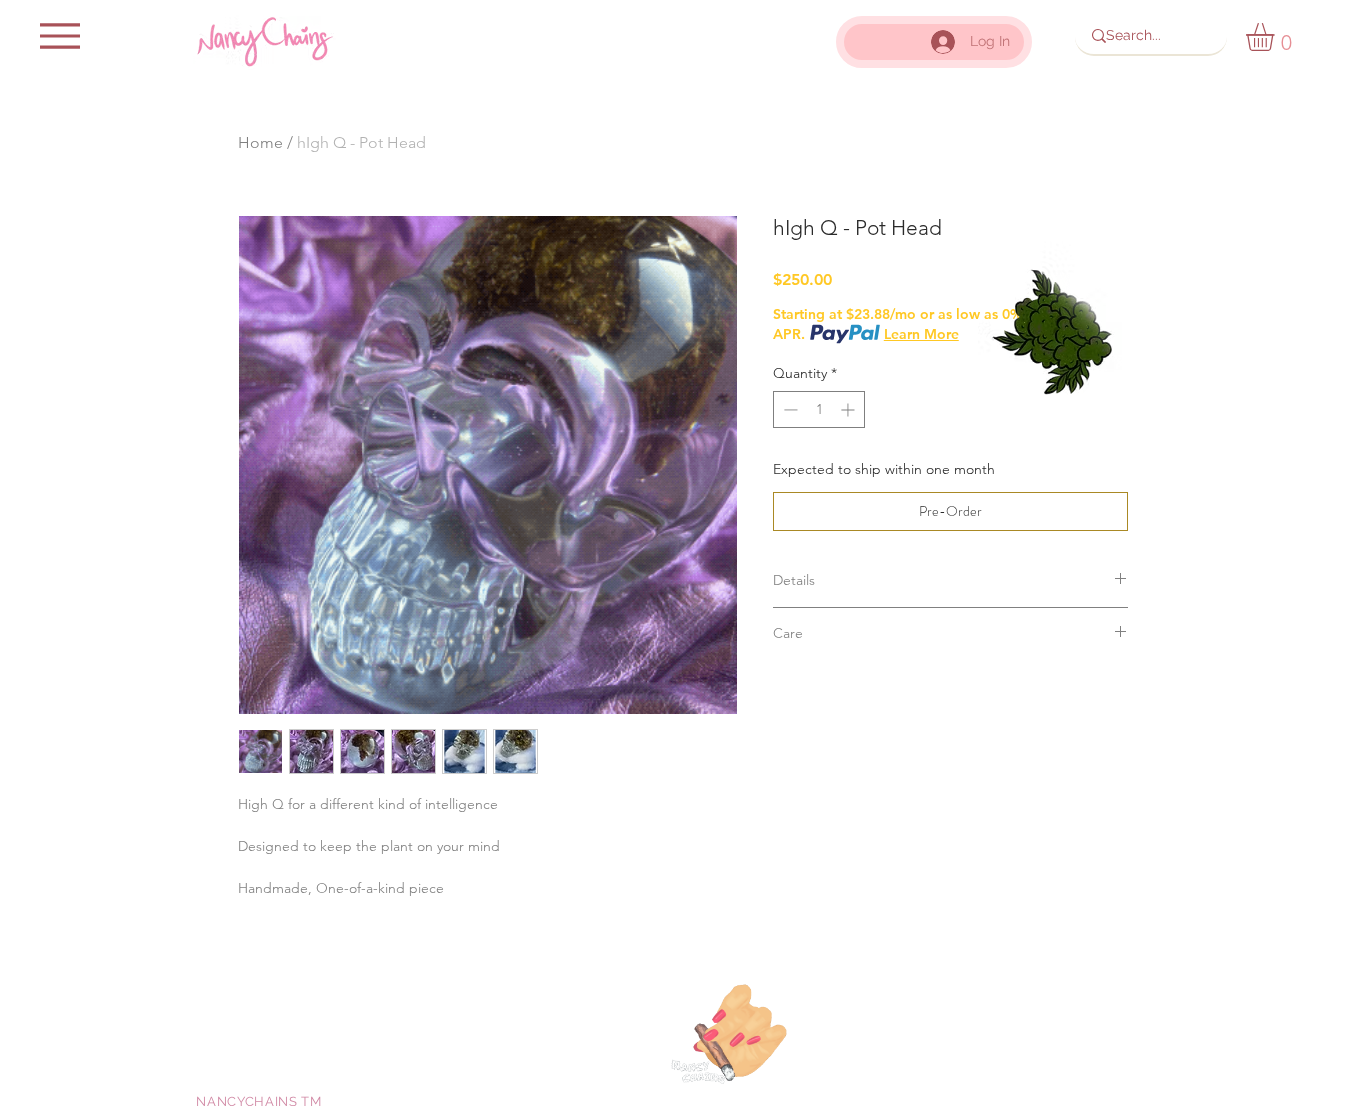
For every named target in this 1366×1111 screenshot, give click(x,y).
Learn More (921, 334)
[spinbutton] (819, 409)
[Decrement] (788, 409)
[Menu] (59, 36)
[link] (1276, 37)
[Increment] (849, 409)
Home (260, 142)
